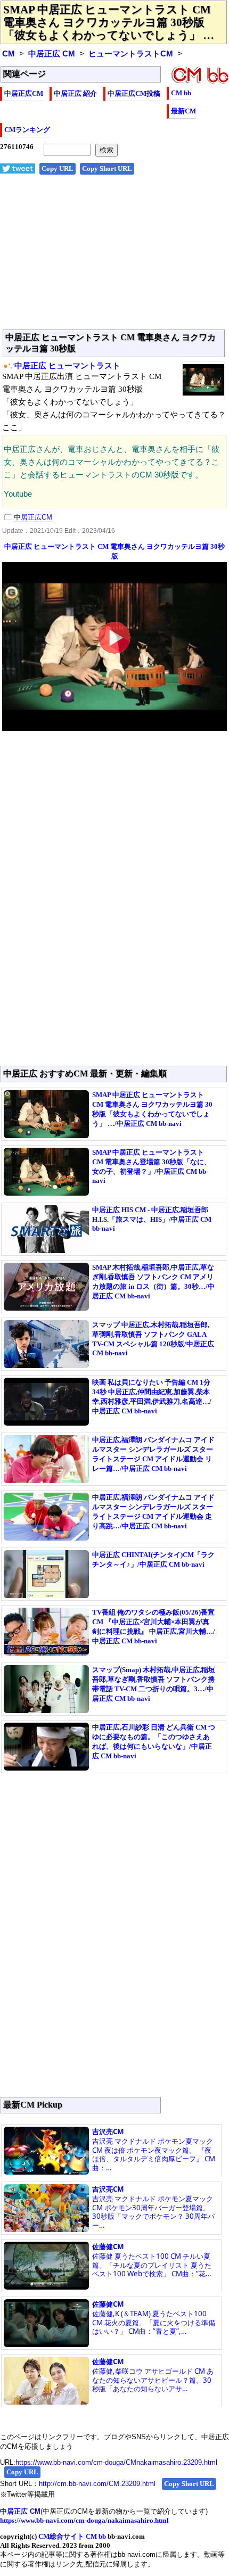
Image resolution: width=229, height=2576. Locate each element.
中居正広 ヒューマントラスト (67, 366)
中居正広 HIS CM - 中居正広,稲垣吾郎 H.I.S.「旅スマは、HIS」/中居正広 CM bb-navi (152, 1219)
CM (9, 54)
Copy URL (58, 168)
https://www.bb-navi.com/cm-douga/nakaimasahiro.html (84, 2520)
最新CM (183, 111)
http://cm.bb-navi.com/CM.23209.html (97, 2484)
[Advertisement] (114, 258)
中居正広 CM (52, 54)
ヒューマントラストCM (131, 54)
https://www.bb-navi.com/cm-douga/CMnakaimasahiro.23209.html (116, 2462)
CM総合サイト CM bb (72, 2536)
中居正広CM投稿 (134, 93)
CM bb (181, 93)
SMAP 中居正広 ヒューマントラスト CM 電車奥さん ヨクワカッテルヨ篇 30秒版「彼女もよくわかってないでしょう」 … (109, 22)
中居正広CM (24, 93)
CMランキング (27, 130)
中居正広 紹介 (75, 93)
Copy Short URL (107, 168)
